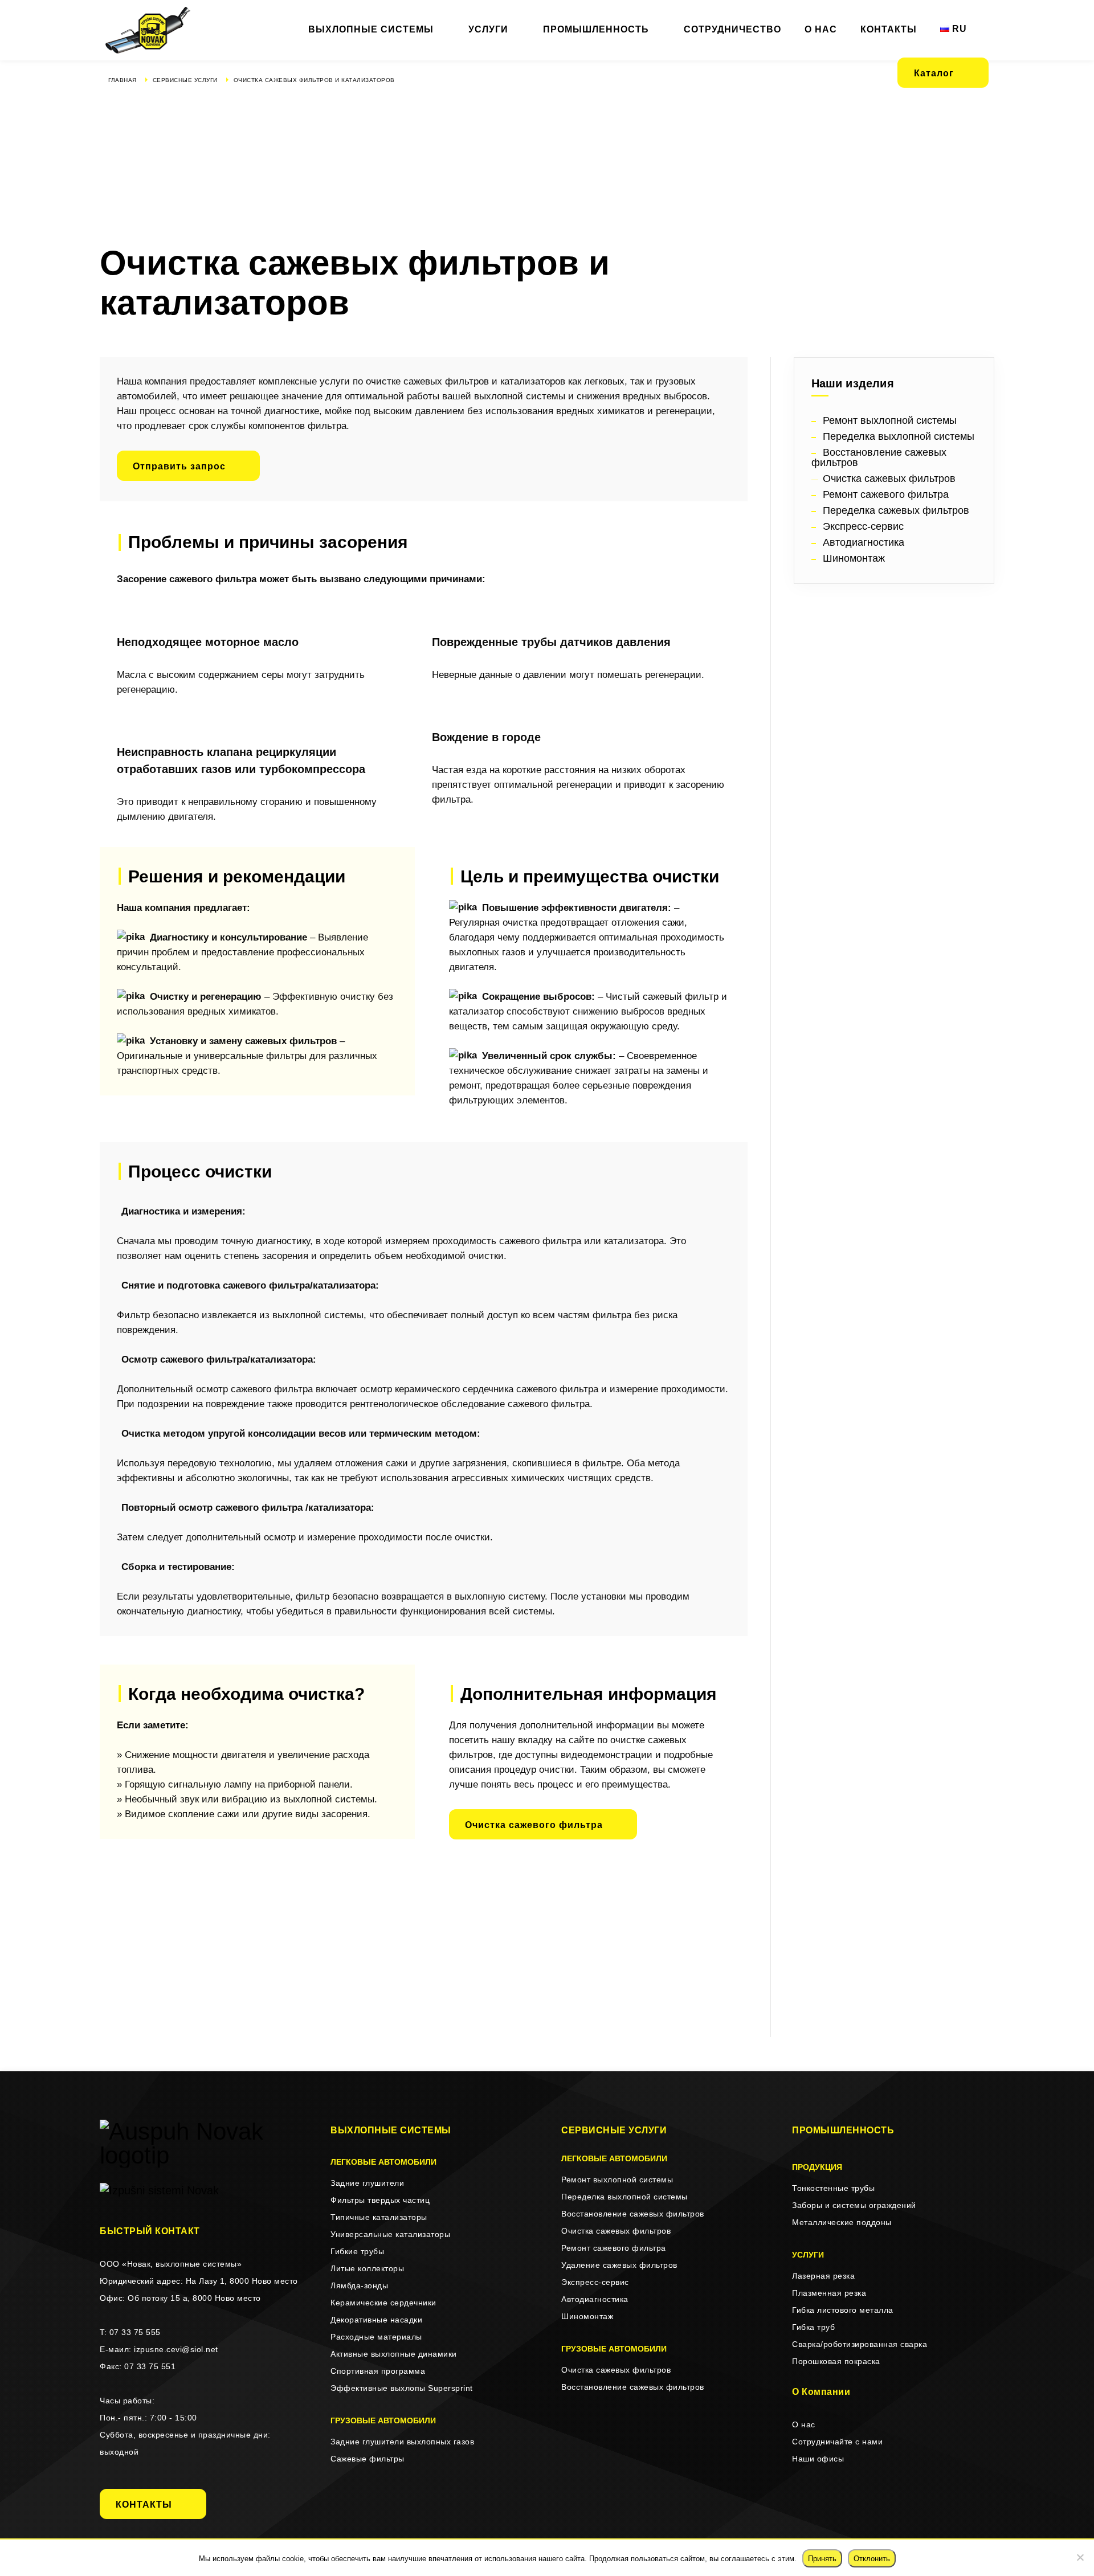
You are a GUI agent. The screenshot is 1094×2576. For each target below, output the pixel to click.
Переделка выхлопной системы (624, 2197)
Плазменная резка (829, 2293)
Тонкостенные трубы (833, 2188)
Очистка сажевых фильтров (616, 2231)
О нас (804, 2424)
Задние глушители (367, 2183)
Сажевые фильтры (368, 2459)
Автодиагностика (595, 2299)
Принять (822, 2559)
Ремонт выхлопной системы (617, 2180)
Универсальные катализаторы (390, 2234)
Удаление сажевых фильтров (619, 2265)
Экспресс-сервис (595, 2282)
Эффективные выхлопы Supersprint (402, 2388)
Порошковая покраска (836, 2361)
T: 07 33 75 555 (130, 2332)
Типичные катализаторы (379, 2217)
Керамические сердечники (383, 2303)
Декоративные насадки (376, 2320)
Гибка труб (813, 2327)
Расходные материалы (376, 2337)
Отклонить (872, 2559)
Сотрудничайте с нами (837, 2442)
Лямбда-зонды (359, 2285)
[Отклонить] (1080, 2557)
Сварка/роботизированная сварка (860, 2344)
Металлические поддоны (842, 2222)
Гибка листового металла (843, 2310)
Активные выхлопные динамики (394, 2354)
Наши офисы (818, 2459)
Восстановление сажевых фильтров (633, 2214)
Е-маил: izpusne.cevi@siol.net (159, 2349)
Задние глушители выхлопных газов (402, 2442)
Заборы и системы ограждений (854, 2205)
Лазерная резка (823, 2276)
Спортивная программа (378, 2371)
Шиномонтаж (587, 2316)
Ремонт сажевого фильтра (614, 2248)
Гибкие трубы (357, 2251)
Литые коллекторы (367, 2268)
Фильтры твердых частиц (380, 2200)
